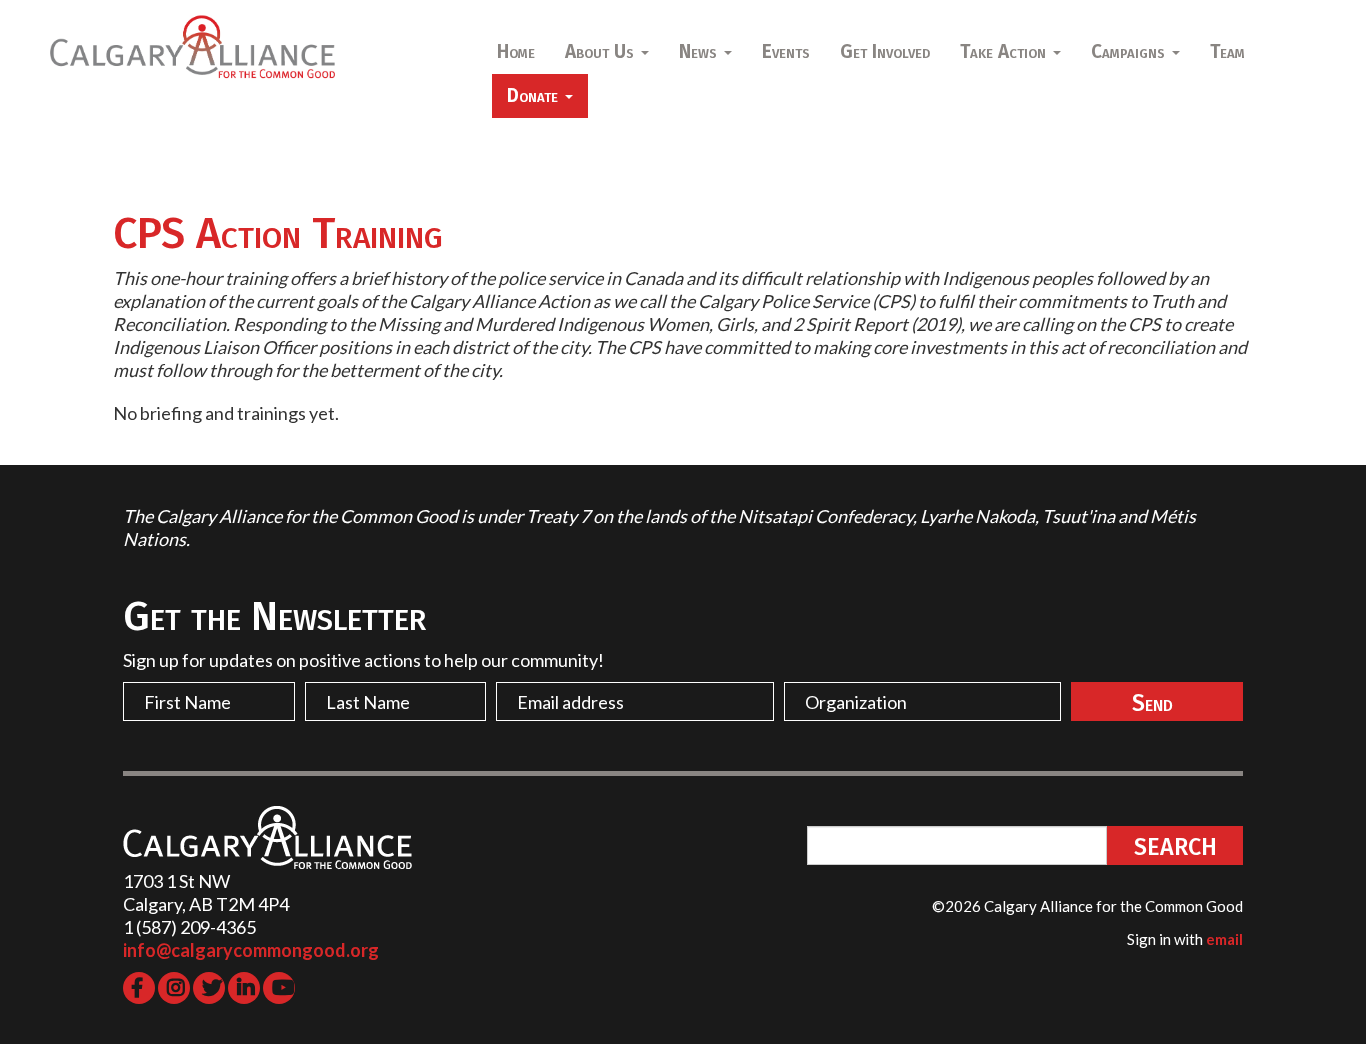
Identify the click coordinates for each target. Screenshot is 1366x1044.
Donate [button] (535, 95)
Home (516, 51)
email (1224, 939)
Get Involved (885, 51)
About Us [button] (602, 51)
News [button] (700, 51)
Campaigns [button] (1130, 51)
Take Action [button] (1005, 51)
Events (786, 51)
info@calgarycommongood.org (251, 950)
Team (1227, 51)
